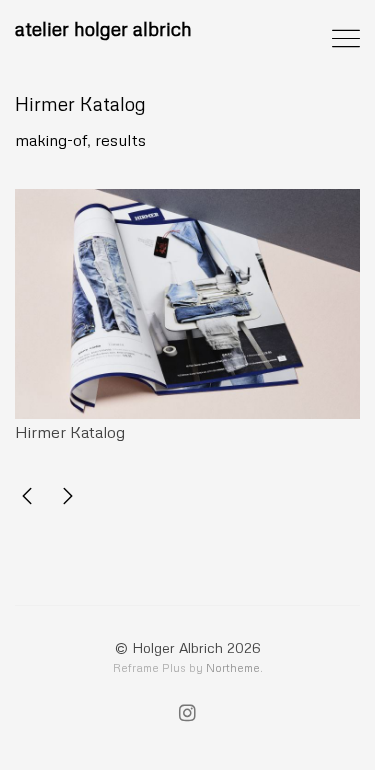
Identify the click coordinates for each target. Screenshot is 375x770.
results (120, 140)
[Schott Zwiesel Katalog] (68, 499)
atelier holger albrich (103, 28)
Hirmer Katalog (80, 103)
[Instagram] (187, 715)
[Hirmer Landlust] (27, 499)
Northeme (233, 668)
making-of (51, 140)
